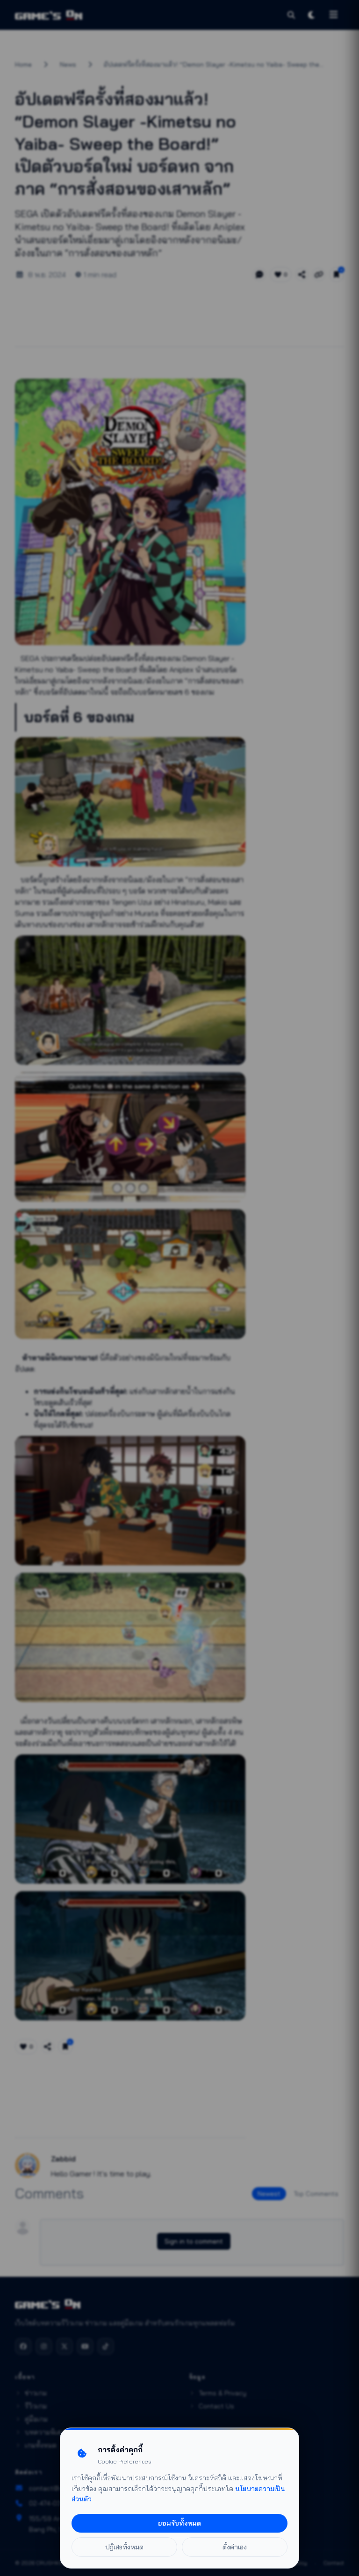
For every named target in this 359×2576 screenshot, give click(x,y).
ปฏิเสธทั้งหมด (124, 2547)
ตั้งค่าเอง (235, 2547)
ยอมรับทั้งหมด (179, 2523)
